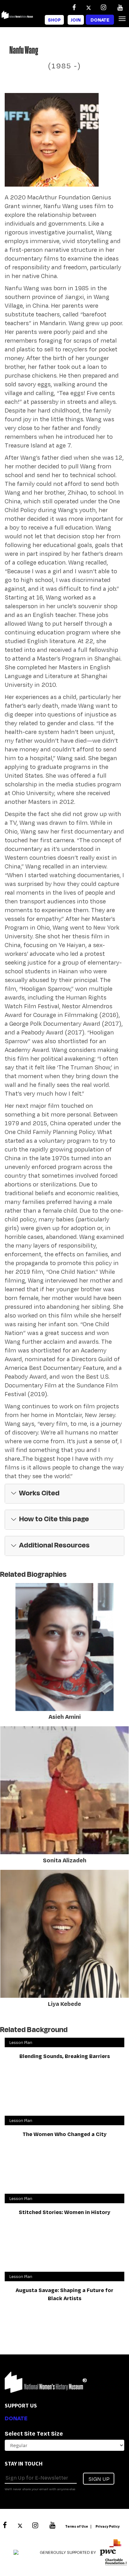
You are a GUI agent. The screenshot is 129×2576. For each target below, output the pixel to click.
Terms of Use (77, 2526)
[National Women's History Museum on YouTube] (120, 7)
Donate (100, 20)
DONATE (16, 2418)
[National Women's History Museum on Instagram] (103, 7)
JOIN (76, 20)
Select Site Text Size (34, 2433)
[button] (64, 1494)
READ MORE (18, 1708)
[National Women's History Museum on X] (89, 7)
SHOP (54, 20)
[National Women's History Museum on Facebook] (74, 7)
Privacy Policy (108, 2526)
